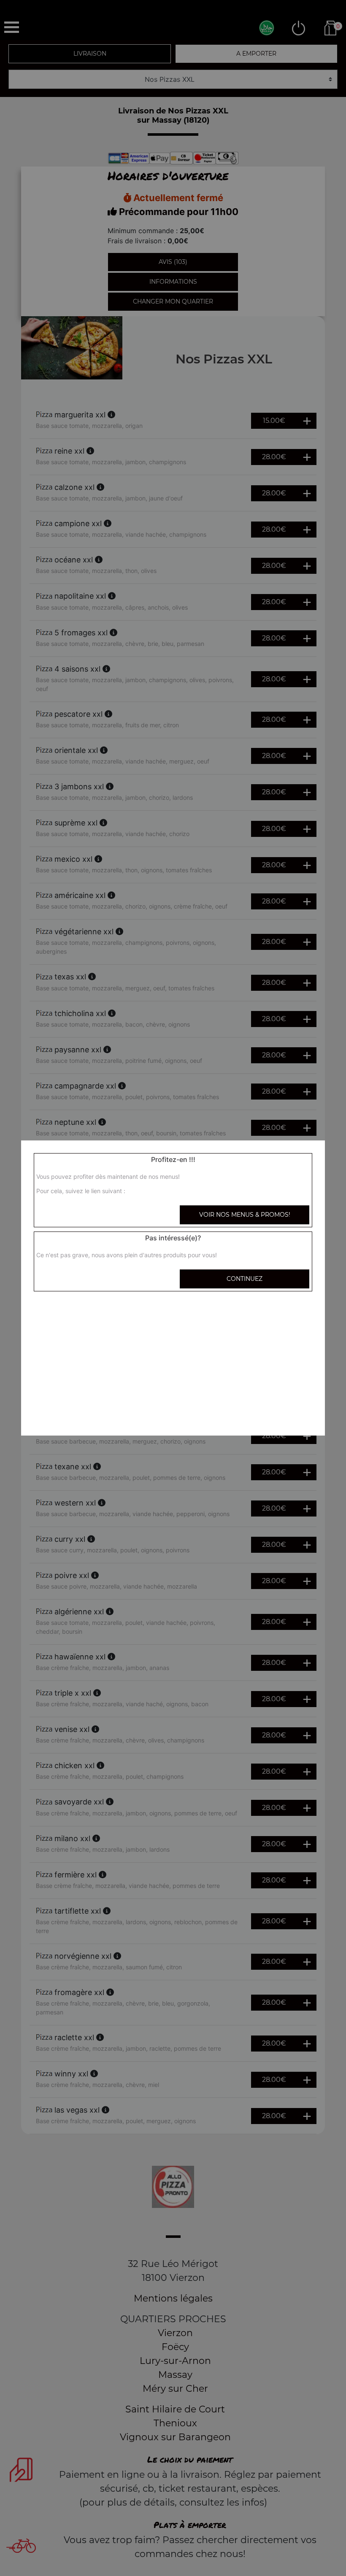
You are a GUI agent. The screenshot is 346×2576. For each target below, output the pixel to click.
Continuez (245, 1279)
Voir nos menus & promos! (245, 1215)
